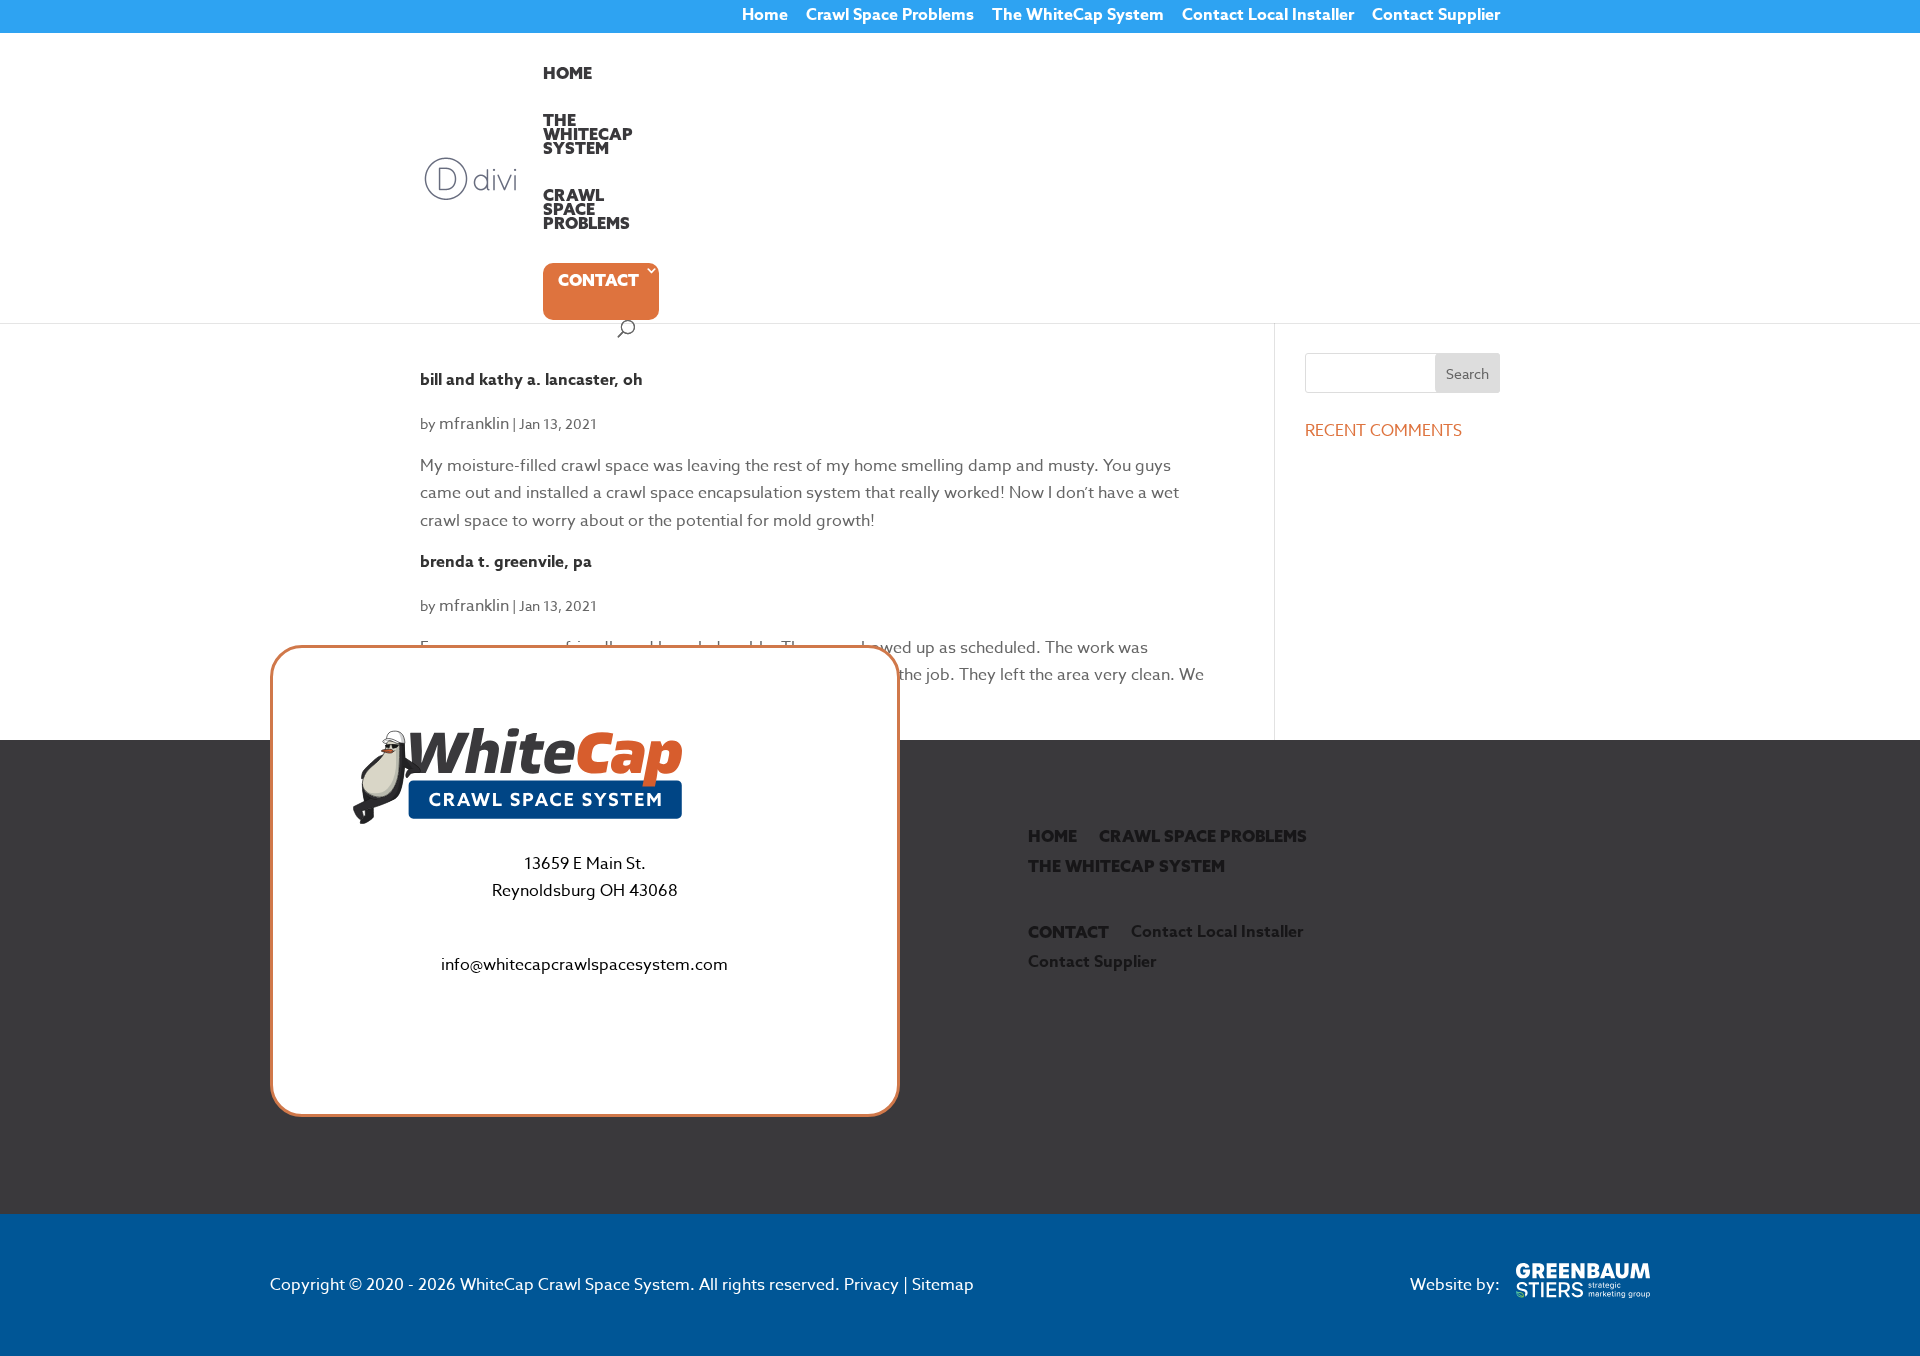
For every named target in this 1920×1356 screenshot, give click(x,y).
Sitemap (943, 1285)
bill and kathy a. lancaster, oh (531, 380)
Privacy (871, 1285)
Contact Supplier (1436, 18)
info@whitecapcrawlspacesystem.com (584, 965)
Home (765, 18)
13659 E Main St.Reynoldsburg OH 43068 (585, 877)
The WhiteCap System (1078, 18)
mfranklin (474, 424)
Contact (598, 280)
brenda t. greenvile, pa (506, 562)
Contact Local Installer (1268, 18)
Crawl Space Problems (890, 18)
